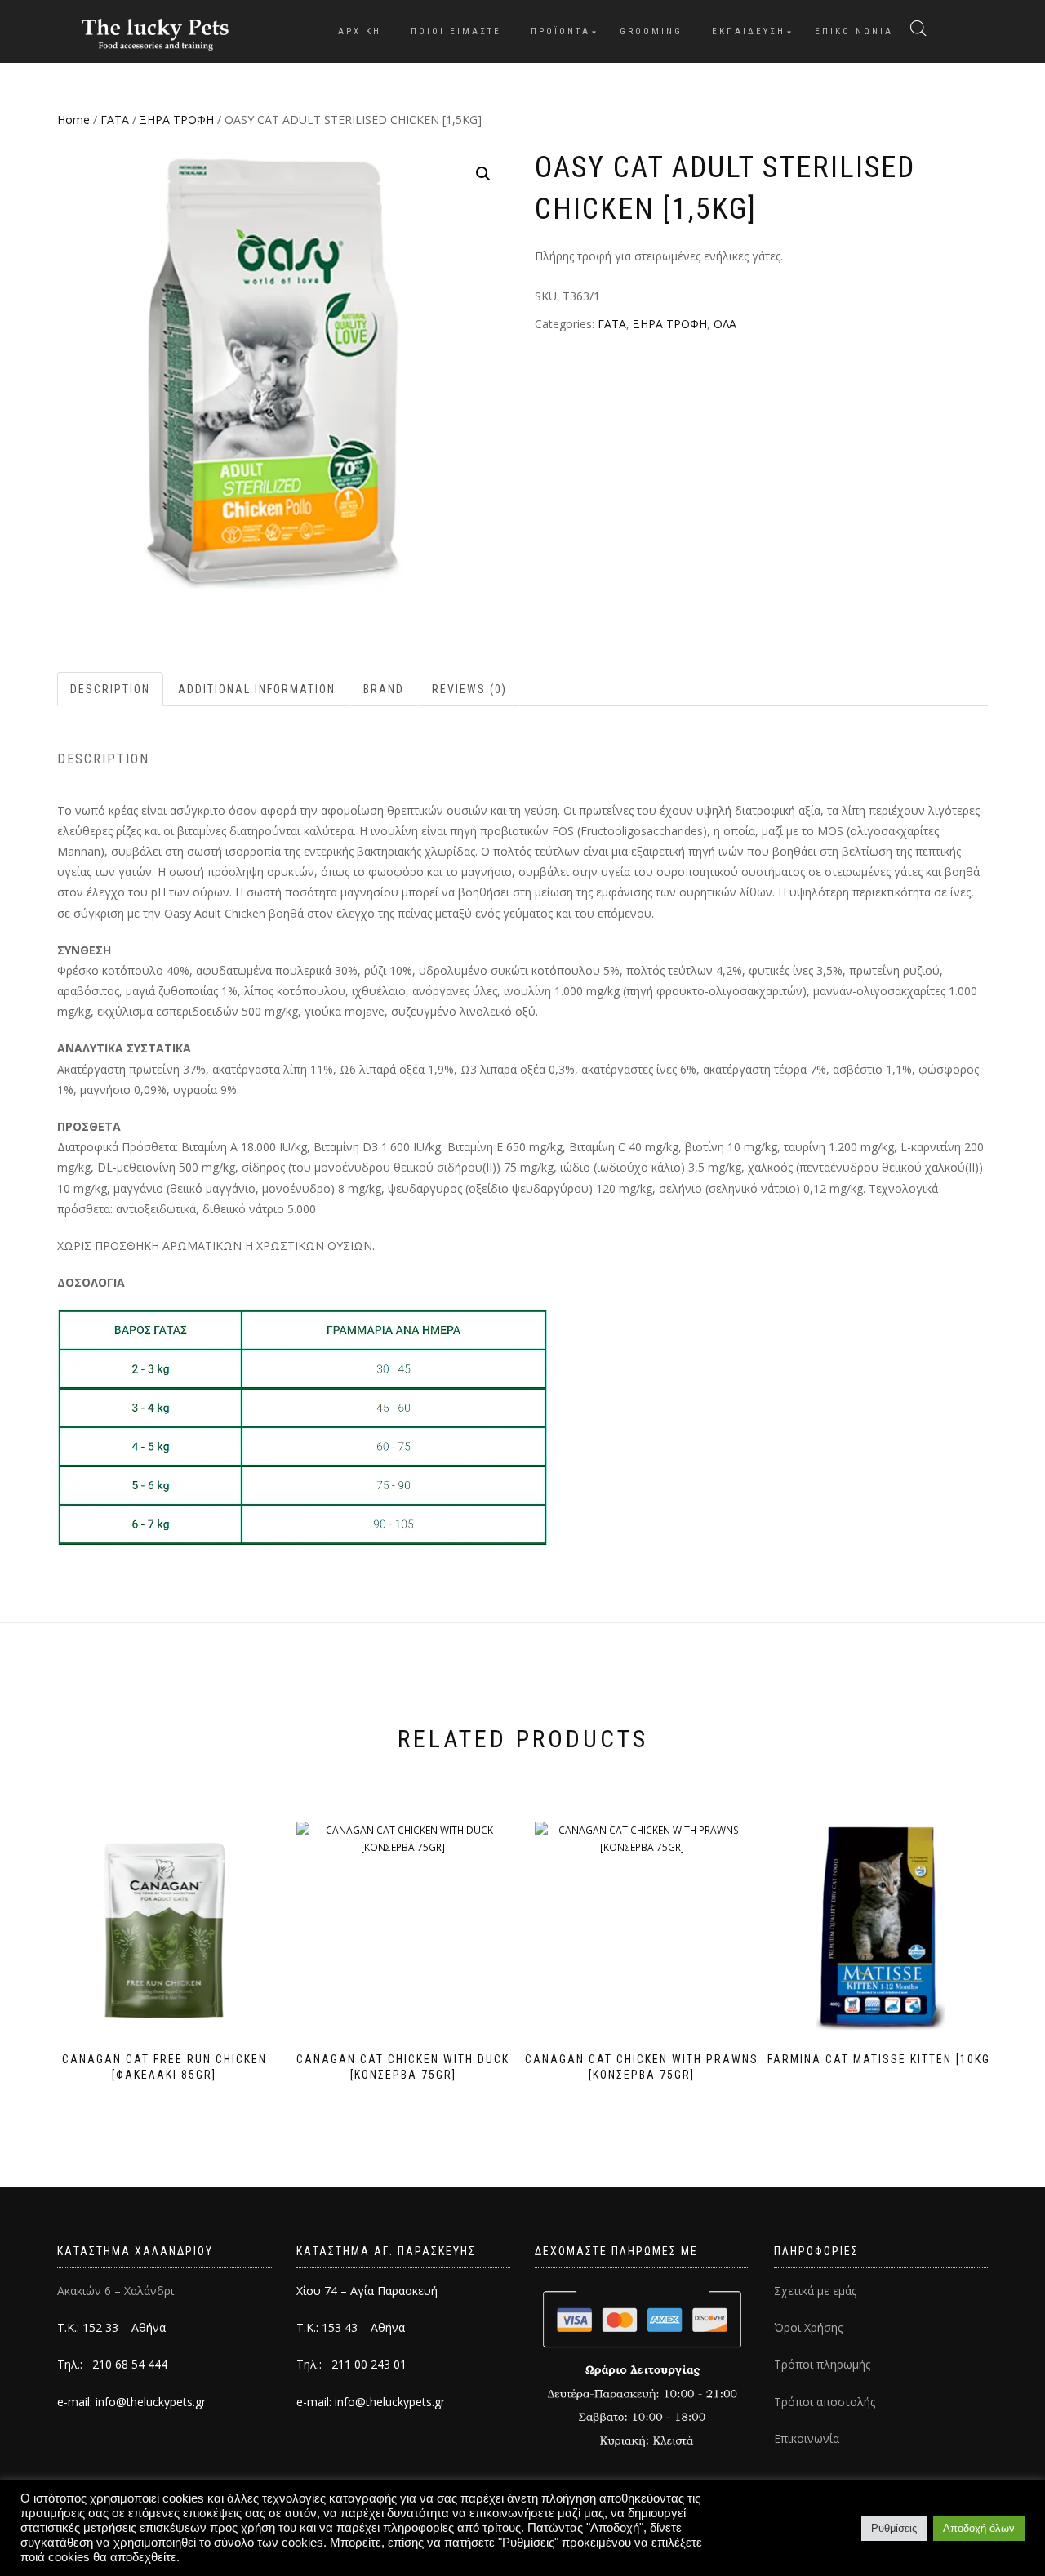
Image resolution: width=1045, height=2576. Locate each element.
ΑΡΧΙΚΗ (360, 31)
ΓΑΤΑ (115, 120)
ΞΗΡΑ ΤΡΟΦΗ (177, 120)
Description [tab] (110, 689)
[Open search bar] (918, 29)
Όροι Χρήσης (808, 2327)
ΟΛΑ (725, 324)
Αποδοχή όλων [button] (979, 2528)
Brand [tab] (384, 689)
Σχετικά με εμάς (815, 2291)
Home (73, 120)
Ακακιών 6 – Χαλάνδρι (116, 2291)
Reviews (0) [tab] (469, 689)
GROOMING (651, 31)
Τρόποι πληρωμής (822, 2364)
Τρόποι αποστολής (825, 2402)
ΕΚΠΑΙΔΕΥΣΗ (749, 31)
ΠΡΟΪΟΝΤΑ (560, 31)
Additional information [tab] (257, 689)
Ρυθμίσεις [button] (894, 2528)
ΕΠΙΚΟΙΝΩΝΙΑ (854, 31)
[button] (483, 174)
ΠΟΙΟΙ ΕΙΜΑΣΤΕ (456, 31)
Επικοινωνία (807, 2438)
